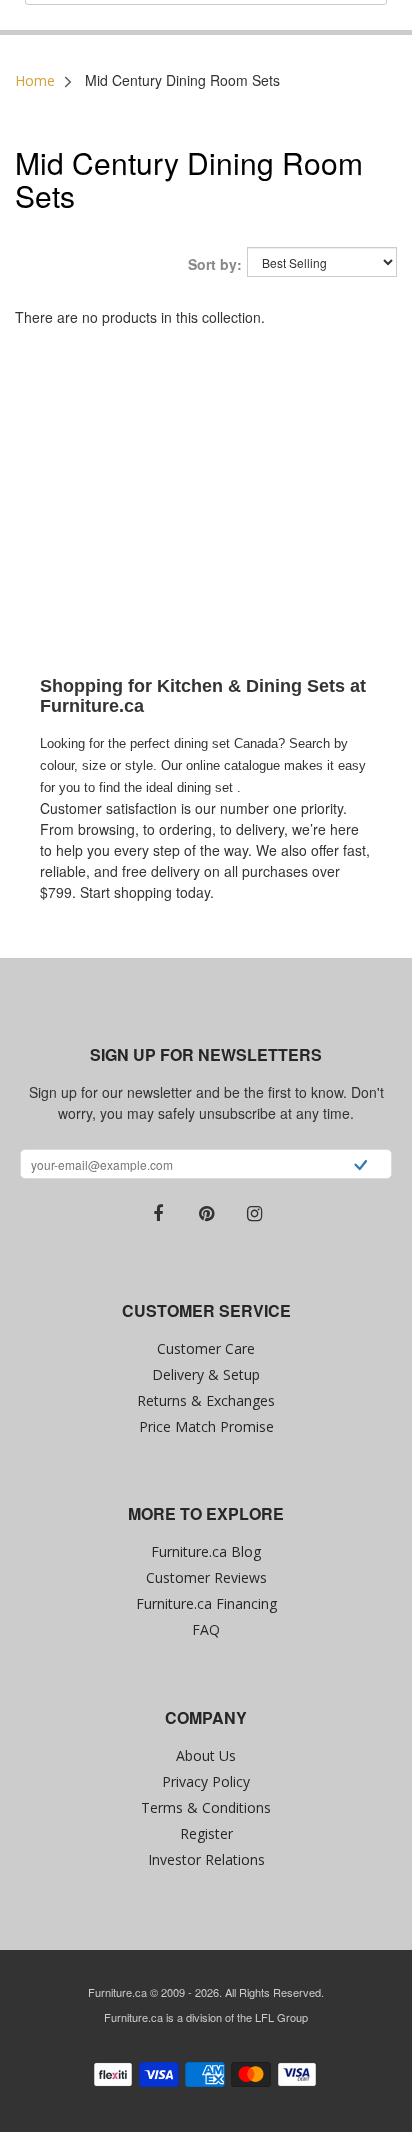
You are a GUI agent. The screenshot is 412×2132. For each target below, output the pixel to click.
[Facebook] (158, 1214)
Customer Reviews (206, 1577)
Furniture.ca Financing (206, 1603)
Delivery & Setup (206, 1374)
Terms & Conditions (206, 1807)
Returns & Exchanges (206, 1400)
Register (206, 1833)
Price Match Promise (206, 1426)
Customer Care (206, 1348)
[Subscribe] (360, 1167)
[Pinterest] (206, 1214)
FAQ (206, 1629)
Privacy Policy (206, 1781)
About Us (206, 1755)
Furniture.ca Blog (206, 1551)
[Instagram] (254, 1214)
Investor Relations (206, 1859)
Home (35, 80)
